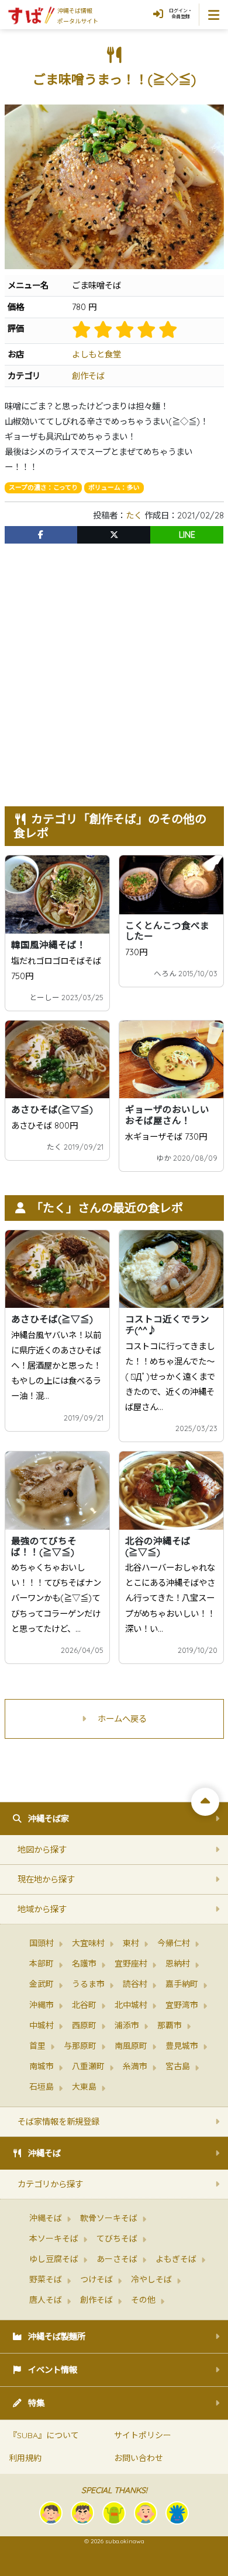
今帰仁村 (174, 1943)
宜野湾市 (182, 2005)
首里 (37, 2046)
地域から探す (42, 1909)
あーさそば (117, 2259)
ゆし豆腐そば (54, 2259)
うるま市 (88, 1984)
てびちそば (117, 2239)
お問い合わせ (139, 2458)
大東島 (84, 2087)
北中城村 (131, 2005)
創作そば (88, 376)
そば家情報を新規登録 (58, 2122)
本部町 (42, 1964)
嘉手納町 (182, 1984)
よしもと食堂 (96, 354)
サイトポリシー (143, 2435)
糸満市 (135, 2066)
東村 (131, 1943)
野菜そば (46, 2279)
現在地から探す (46, 1879)
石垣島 (42, 2087)
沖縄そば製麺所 (57, 2337)
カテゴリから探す (50, 2184)
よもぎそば (176, 2259)
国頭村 (42, 1943)
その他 (143, 2300)
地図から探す (42, 1850)
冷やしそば (151, 2279)
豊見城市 (182, 2046)
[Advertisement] (114, 669)
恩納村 (178, 1964)
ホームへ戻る (122, 1719)
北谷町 (84, 2005)
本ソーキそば (54, 2239)
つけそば (96, 2279)
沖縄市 (42, 2005)
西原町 (84, 2025)
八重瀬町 (88, 2066)
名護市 (84, 1964)
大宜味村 (88, 1943)
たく (134, 516)
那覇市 (170, 2025)
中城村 (42, 2025)
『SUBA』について (44, 2435)
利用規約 (25, 2458)
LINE (187, 535)
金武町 (42, 1984)
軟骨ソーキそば (109, 2218)
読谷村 (135, 1984)
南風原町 (131, 2046)
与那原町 (80, 2046)
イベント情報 (53, 2370)
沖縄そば (44, 2153)
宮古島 (178, 2066)
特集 (36, 2403)
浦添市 (127, 2025)
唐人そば (46, 2300)
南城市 (42, 2066)
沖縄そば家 (49, 1819)
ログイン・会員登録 (181, 13)
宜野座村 (131, 1964)
